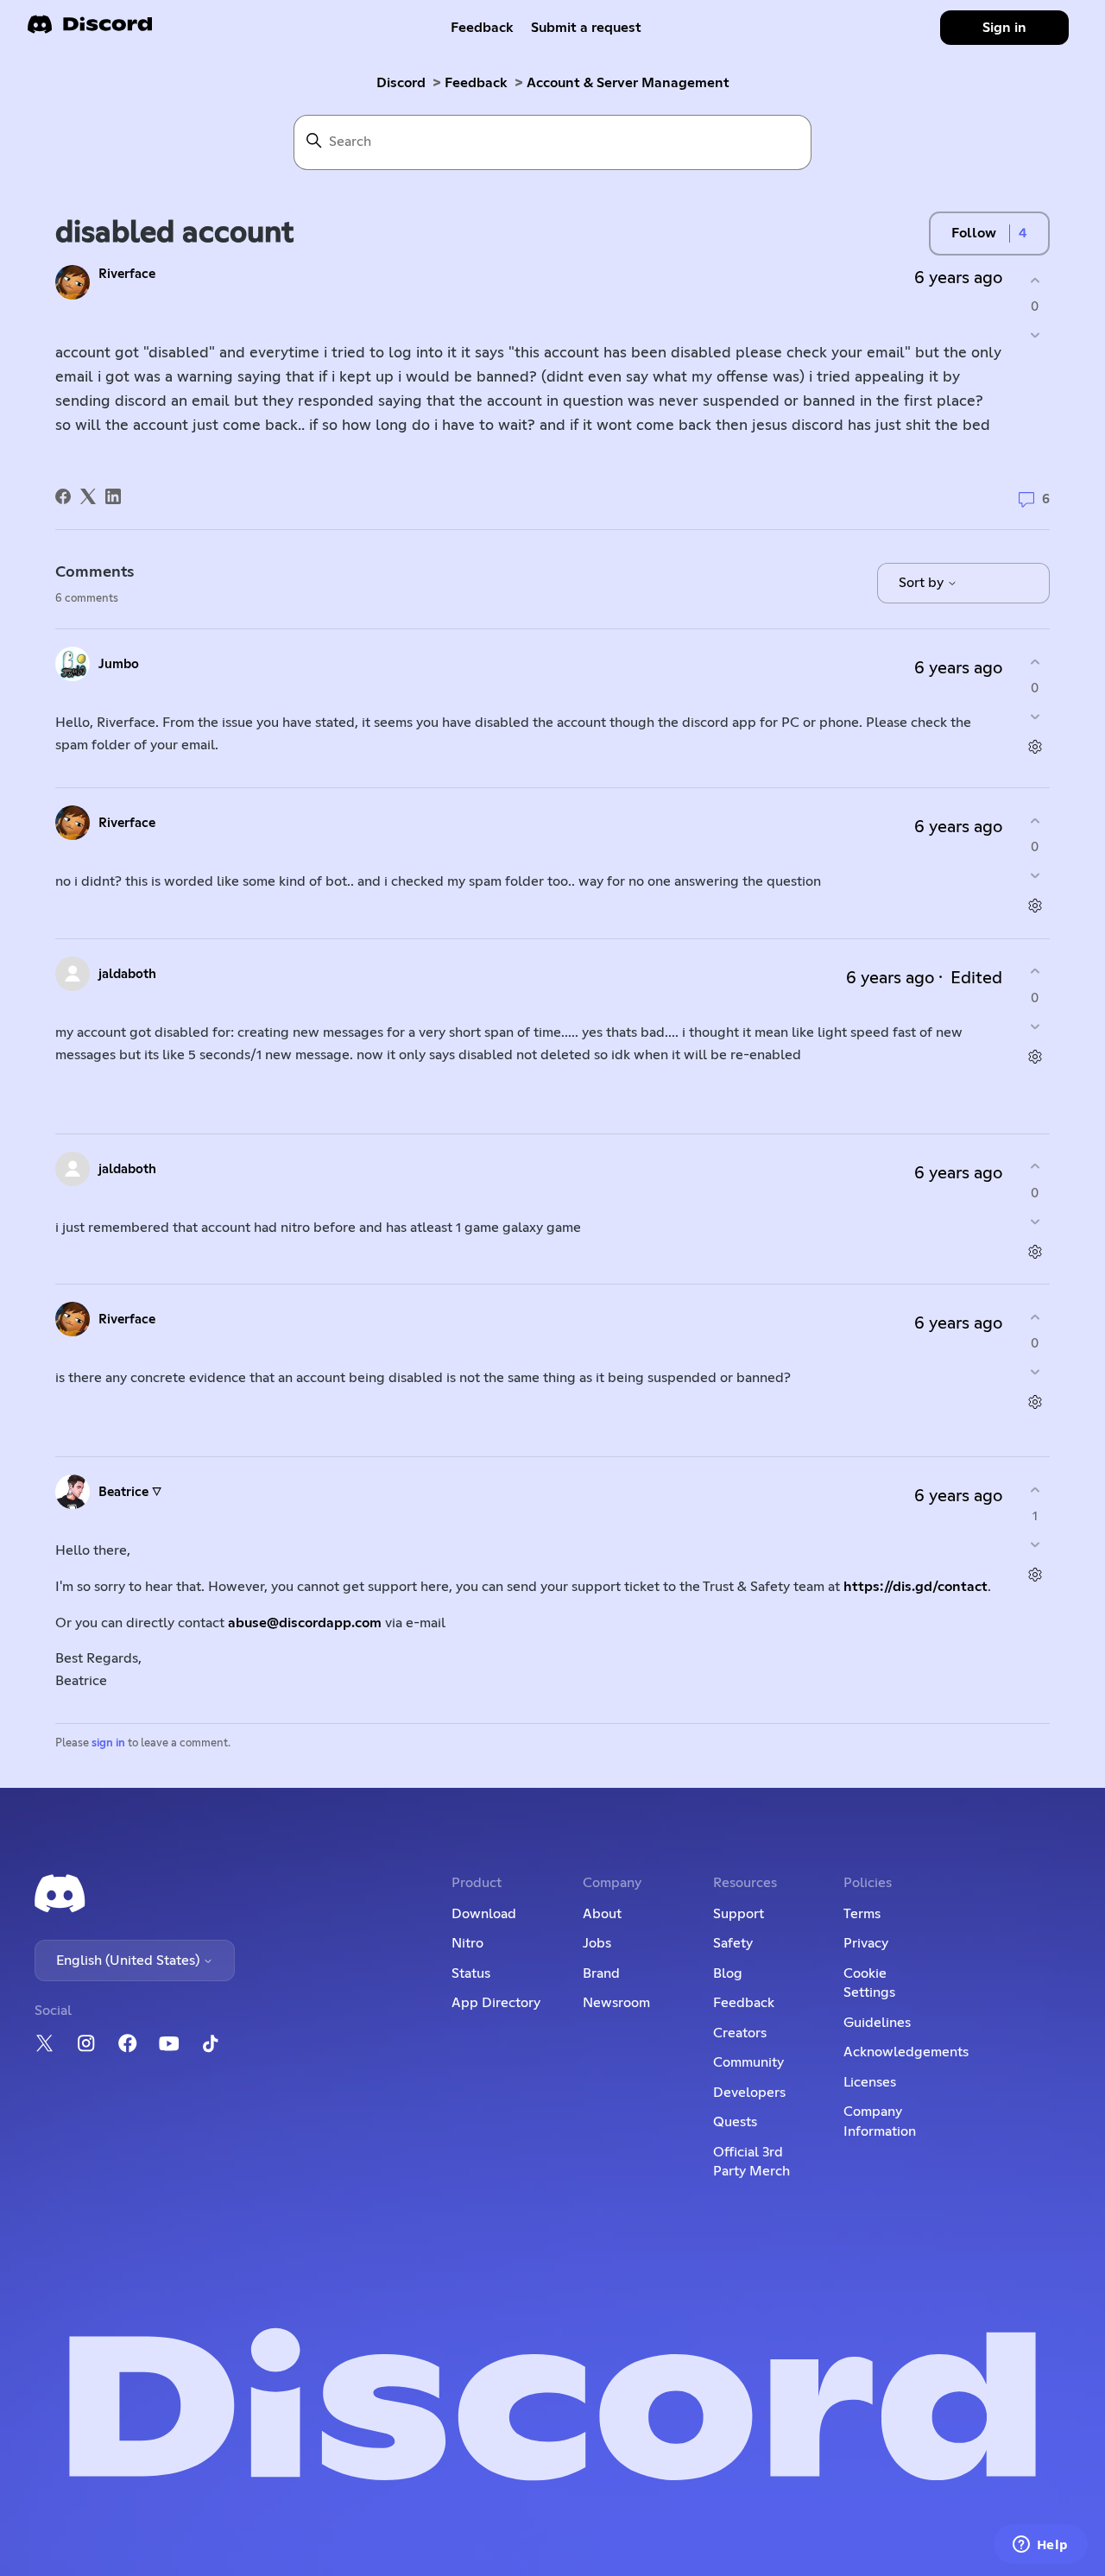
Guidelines (877, 2023)
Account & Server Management (628, 83)
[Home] (90, 30)
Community (748, 2062)
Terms (862, 1914)
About (602, 1914)
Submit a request (586, 28)
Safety (733, 1943)
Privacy (866, 1943)
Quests (735, 2122)
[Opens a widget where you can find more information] (1040, 2546)
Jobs (597, 1943)
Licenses (870, 2082)
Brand (601, 1973)
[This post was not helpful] (1035, 335)
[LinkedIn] (113, 496)
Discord (401, 83)
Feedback (482, 28)
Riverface (127, 274)
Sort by (923, 583)
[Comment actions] (1035, 747)
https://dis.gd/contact (916, 1587)
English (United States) (129, 1960)
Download (484, 1914)
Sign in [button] (1004, 28)
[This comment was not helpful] (1035, 717)
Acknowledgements (906, 2052)
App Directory (496, 2003)
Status (471, 1973)
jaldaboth (127, 974)
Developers (749, 2093)
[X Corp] (88, 496)
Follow (974, 233)
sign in (108, 1743)
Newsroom (616, 2003)
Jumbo (119, 664)
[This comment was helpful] (1035, 662)
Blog (728, 1973)
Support (739, 1914)
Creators (740, 2033)
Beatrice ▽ (130, 1492)
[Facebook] (63, 496)
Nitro (467, 1943)
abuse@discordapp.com (305, 1623)
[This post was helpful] (1035, 280)
